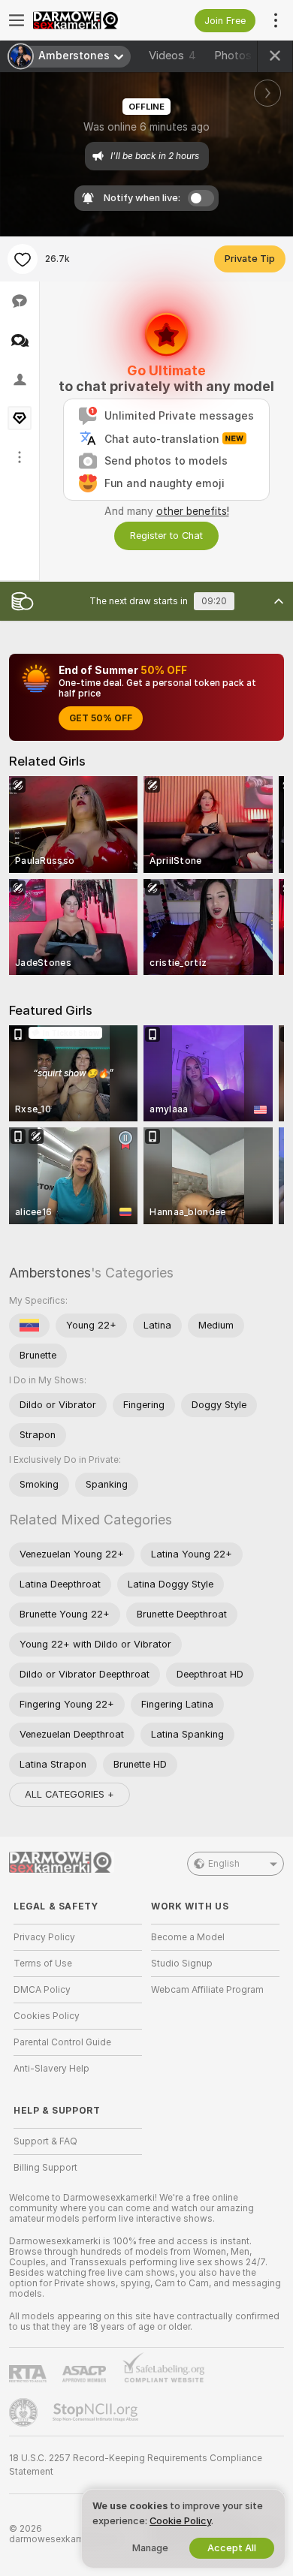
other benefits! (193, 511)
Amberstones (50, 1273)
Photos (242, 56)
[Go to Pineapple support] (25, 2412)
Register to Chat (166, 536)
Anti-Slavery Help (51, 2069)
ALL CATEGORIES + (69, 1794)
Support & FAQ (45, 2141)
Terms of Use (43, 1964)
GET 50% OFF (101, 718)
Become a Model (188, 1937)
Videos (172, 56)
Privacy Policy (44, 1937)
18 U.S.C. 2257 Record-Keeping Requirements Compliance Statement (136, 2465)
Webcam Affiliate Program (207, 1990)
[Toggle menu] (17, 20)
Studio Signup (182, 1964)
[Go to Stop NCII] (97, 2412)
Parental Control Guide (62, 2042)
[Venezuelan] (29, 1326)
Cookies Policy (47, 2016)
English (224, 1864)
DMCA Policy (42, 1990)
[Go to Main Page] (90, 20)
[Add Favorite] (23, 259)
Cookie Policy (180, 2521)
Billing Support (45, 2168)
